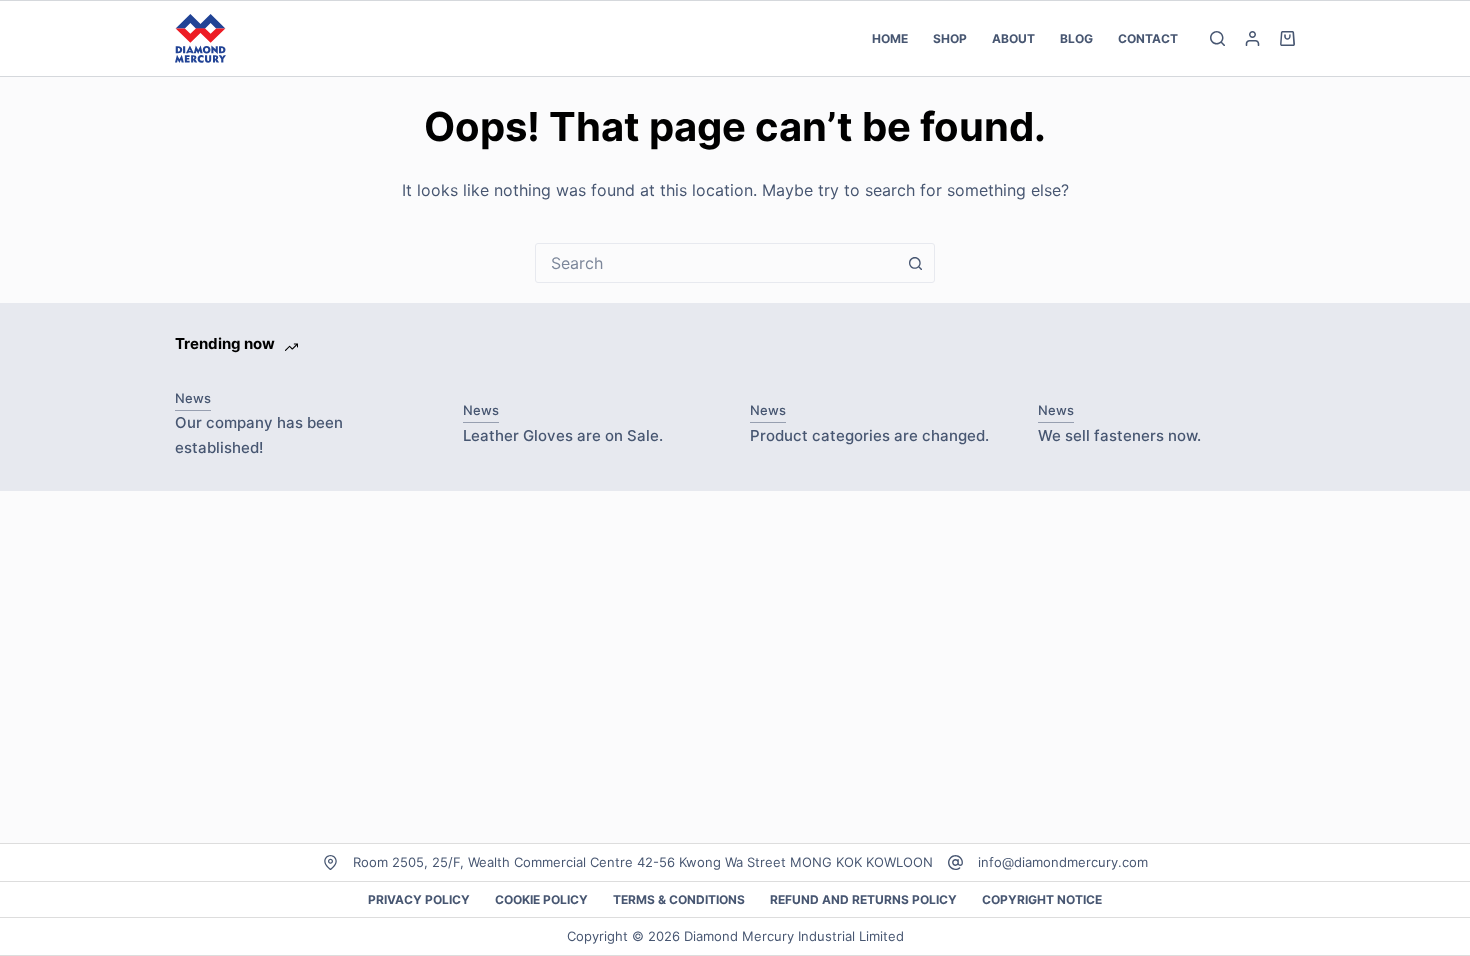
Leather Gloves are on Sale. (563, 435)
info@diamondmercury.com (1063, 862)
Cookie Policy (541, 899)
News (193, 398)
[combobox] (716, 263)
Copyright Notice (1042, 899)
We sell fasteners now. (1119, 435)
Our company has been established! (259, 435)
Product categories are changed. (869, 435)
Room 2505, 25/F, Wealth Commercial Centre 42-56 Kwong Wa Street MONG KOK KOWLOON (643, 862)
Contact (1148, 38)
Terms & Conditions (679, 899)
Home (890, 38)
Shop (950, 38)
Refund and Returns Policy (863, 899)
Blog (1076, 38)
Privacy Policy (419, 899)
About (1013, 38)
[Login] (1252, 38)
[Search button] (915, 263)
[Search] (1217, 38)
